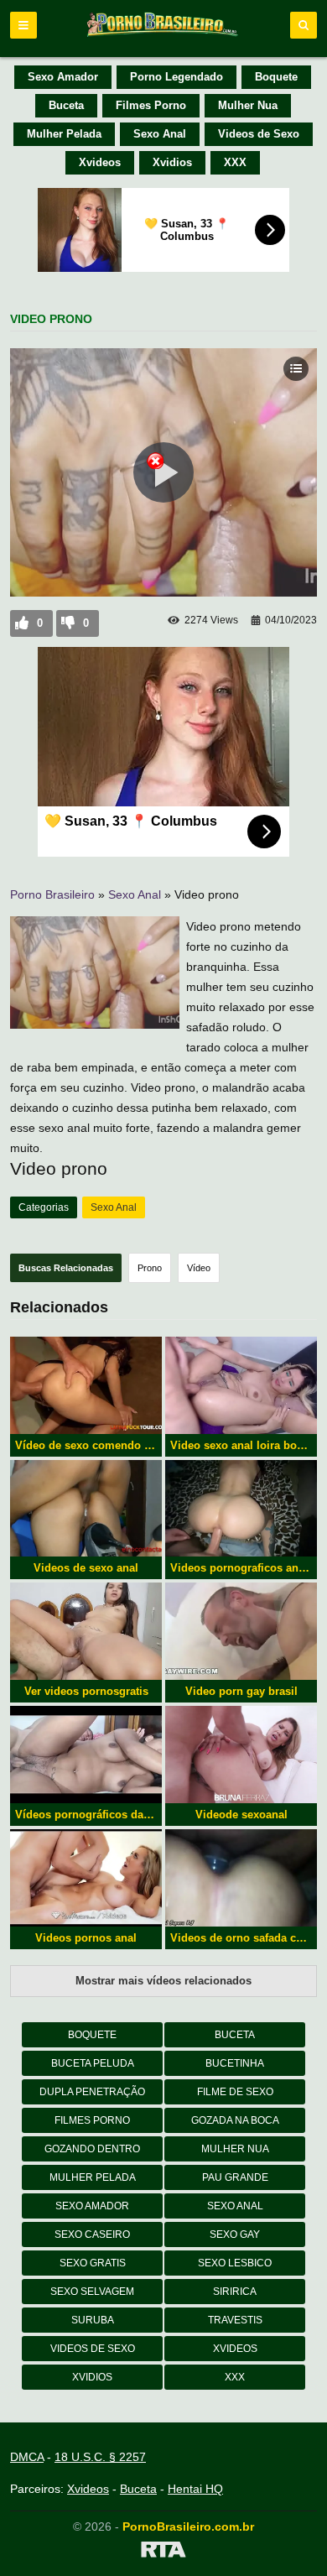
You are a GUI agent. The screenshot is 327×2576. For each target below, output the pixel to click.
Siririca (235, 2292)
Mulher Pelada (64, 134)
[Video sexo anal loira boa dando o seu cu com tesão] (241, 1385)
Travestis (235, 2320)
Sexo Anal (160, 134)
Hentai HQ (195, 2489)
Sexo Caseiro (92, 2234)
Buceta (66, 105)
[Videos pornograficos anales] (241, 1509)
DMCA (27, 2457)
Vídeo (199, 1268)
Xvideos (100, 162)
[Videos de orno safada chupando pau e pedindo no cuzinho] (241, 1878)
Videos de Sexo (259, 134)
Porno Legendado (176, 77)
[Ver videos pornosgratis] (86, 1631)
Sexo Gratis (93, 2263)
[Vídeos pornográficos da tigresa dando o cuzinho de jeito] (86, 1755)
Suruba (93, 2320)
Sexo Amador (63, 77)
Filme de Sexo (235, 2092)
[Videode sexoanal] (241, 1755)
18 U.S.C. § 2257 (100, 2457)
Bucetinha (235, 2063)
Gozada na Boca (235, 2120)
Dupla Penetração (92, 2092)
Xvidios (172, 162)
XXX (235, 162)
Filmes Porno (151, 105)
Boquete (276, 77)
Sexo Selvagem (92, 2292)
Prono (150, 1268)
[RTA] (163, 2553)
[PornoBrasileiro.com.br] (163, 35)
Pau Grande (235, 2177)
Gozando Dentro (92, 2149)
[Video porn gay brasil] (241, 1631)
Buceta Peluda (93, 2063)
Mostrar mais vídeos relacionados (163, 1981)
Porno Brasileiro (52, 894)
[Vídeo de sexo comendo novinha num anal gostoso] (86, 1385)
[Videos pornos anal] (86, 1878)
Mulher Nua (248, 105)
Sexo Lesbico (235, 2263)
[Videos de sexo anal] (86, 1509)
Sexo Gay (235, 2234)
